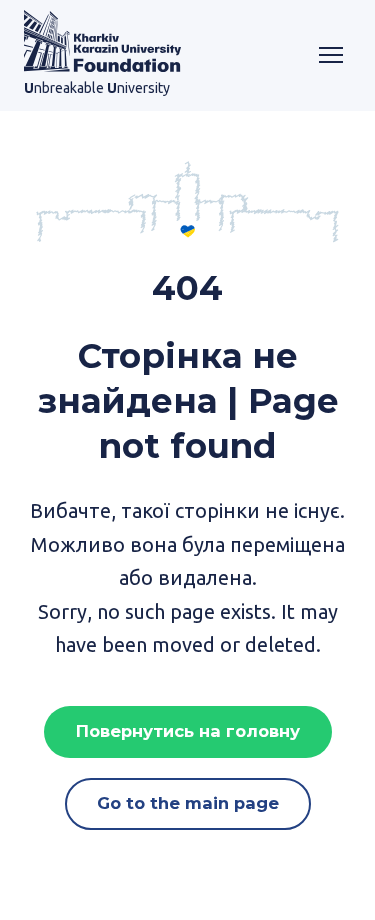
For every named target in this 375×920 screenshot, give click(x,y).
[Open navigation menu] (331, 55)
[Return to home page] (102, 41)
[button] (188, 732)
